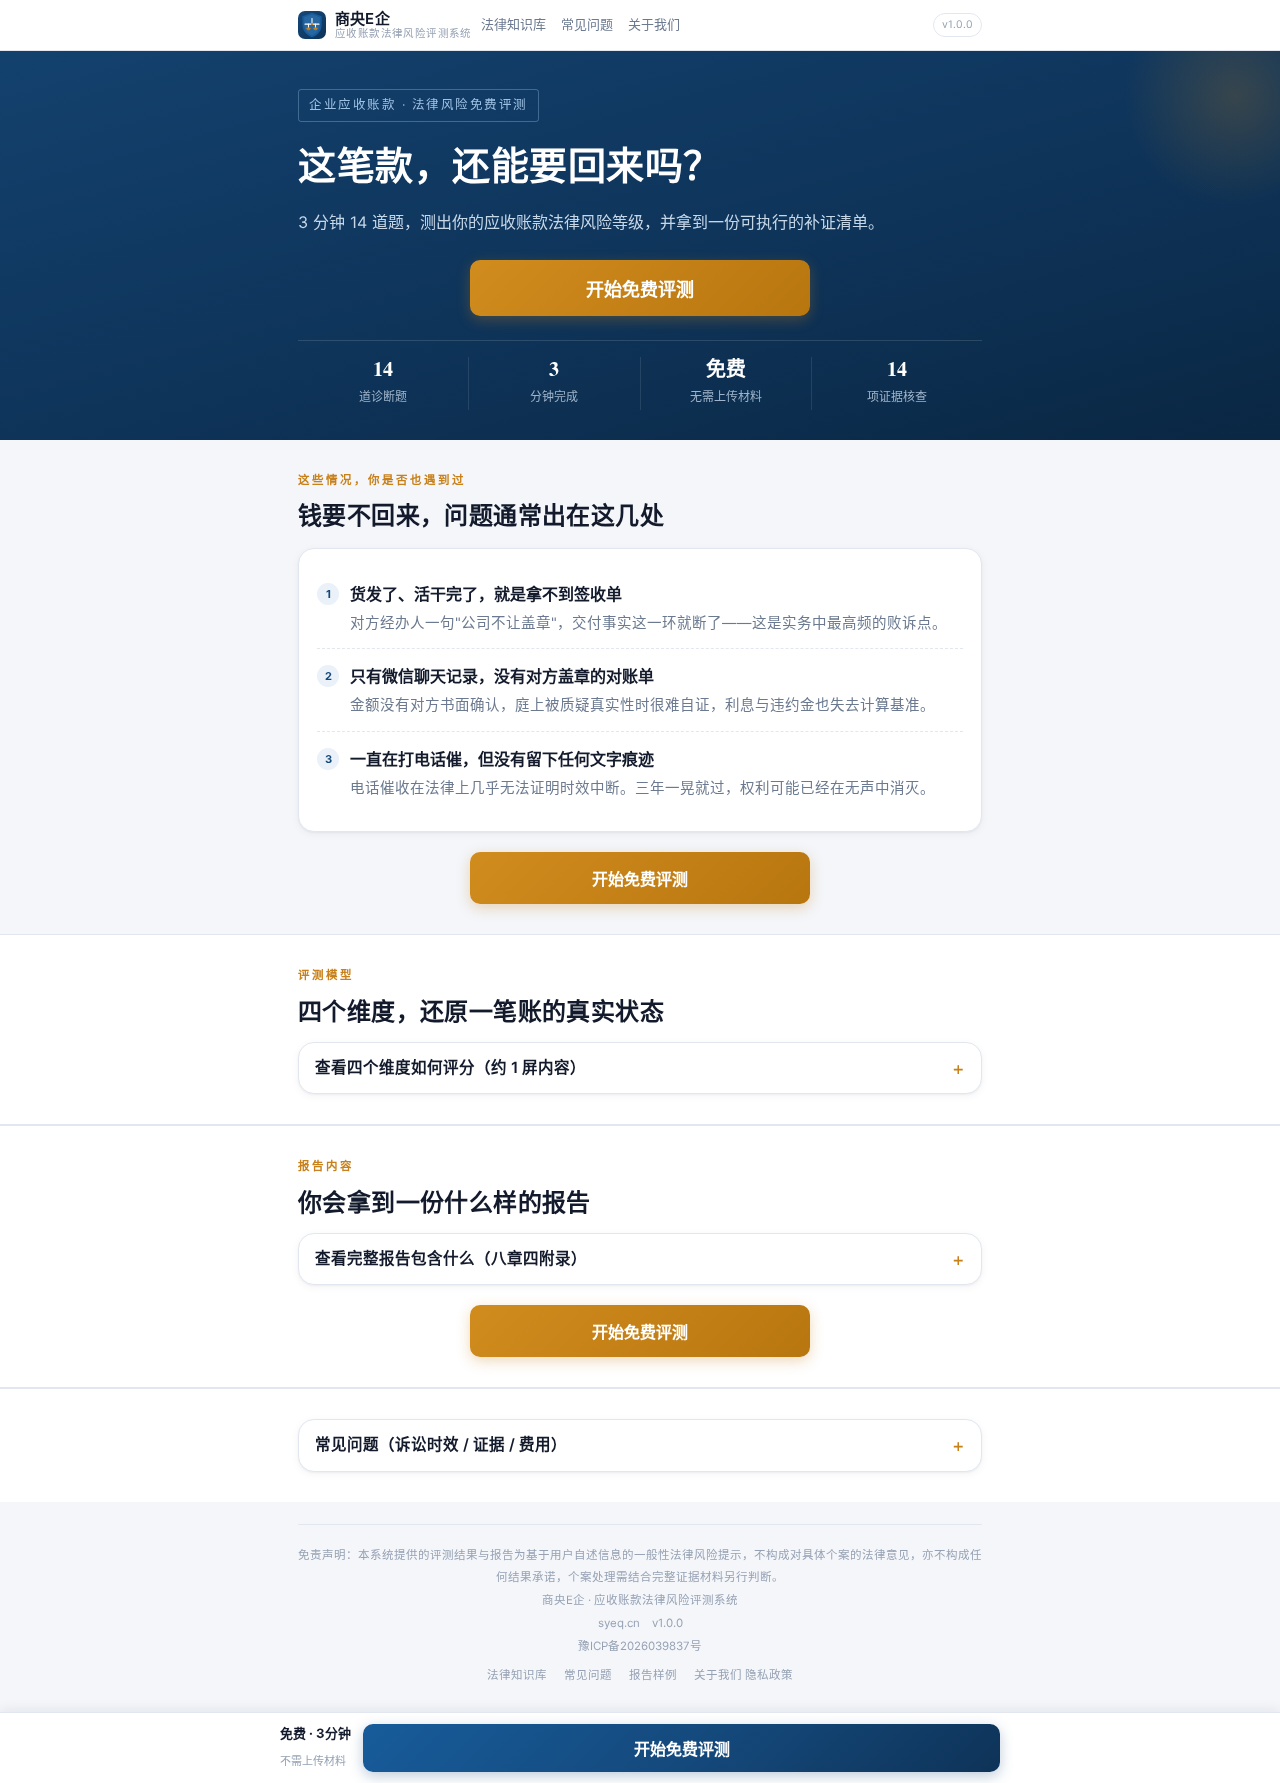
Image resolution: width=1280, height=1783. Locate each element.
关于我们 (654, 24)
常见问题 (587, 24)
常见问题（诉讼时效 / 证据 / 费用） (441, 1444)
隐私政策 (769, 1675)
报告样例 (653, 1675)
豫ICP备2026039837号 (640, 1646)
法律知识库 (513, 24)
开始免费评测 (640, 289)
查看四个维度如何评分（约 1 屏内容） (450, 1067)
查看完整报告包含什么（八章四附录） (451, 1258)
